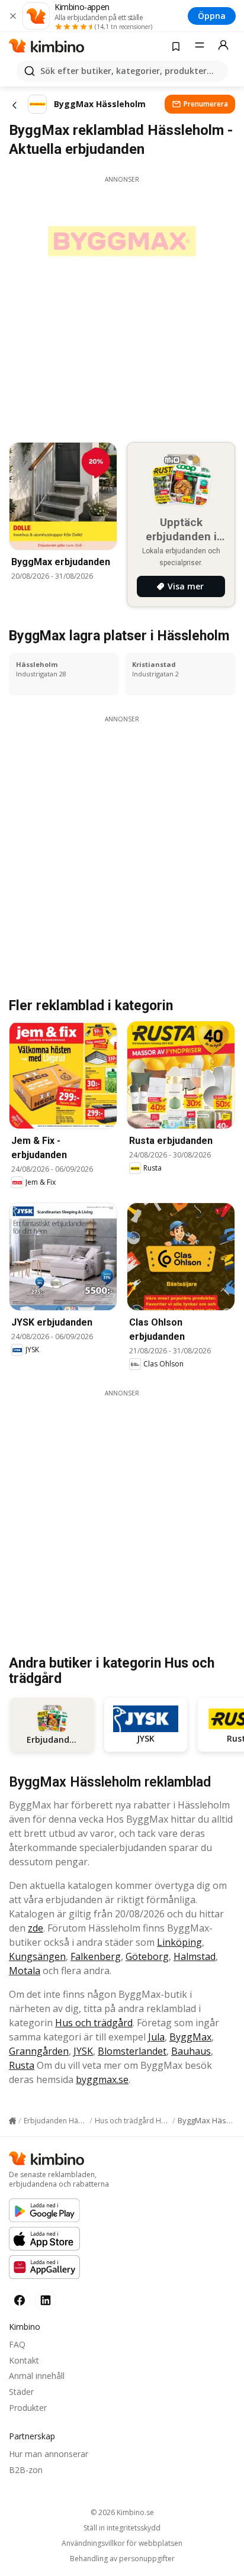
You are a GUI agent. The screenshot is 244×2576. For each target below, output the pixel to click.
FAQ (17, 2344)
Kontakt (24, 2360)
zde (36, 1928)
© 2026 (122, 2512)
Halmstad (195, 1956)
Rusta (22, 2065)
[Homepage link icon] (12, 2121)
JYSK (83, 2051)
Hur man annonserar (49, 2454)
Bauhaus (191, 2051)
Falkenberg (96, 1956)
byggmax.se (102, 2080)
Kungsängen (37, 1956)
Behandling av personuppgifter (122, 2559)
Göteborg (147, 1956)
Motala (25, 1971)
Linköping (179, 1942)
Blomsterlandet (132, 2051)
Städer (21, 2392)
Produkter (28, 2408)
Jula (156, 2037)
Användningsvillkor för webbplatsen (122, 2543)
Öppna (212, 16)
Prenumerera (206, 104)
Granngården (39, 2051)
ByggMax (190, 2037)
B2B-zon (26, 2470)
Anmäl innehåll (37, 2376)
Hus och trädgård (94, 2023)
